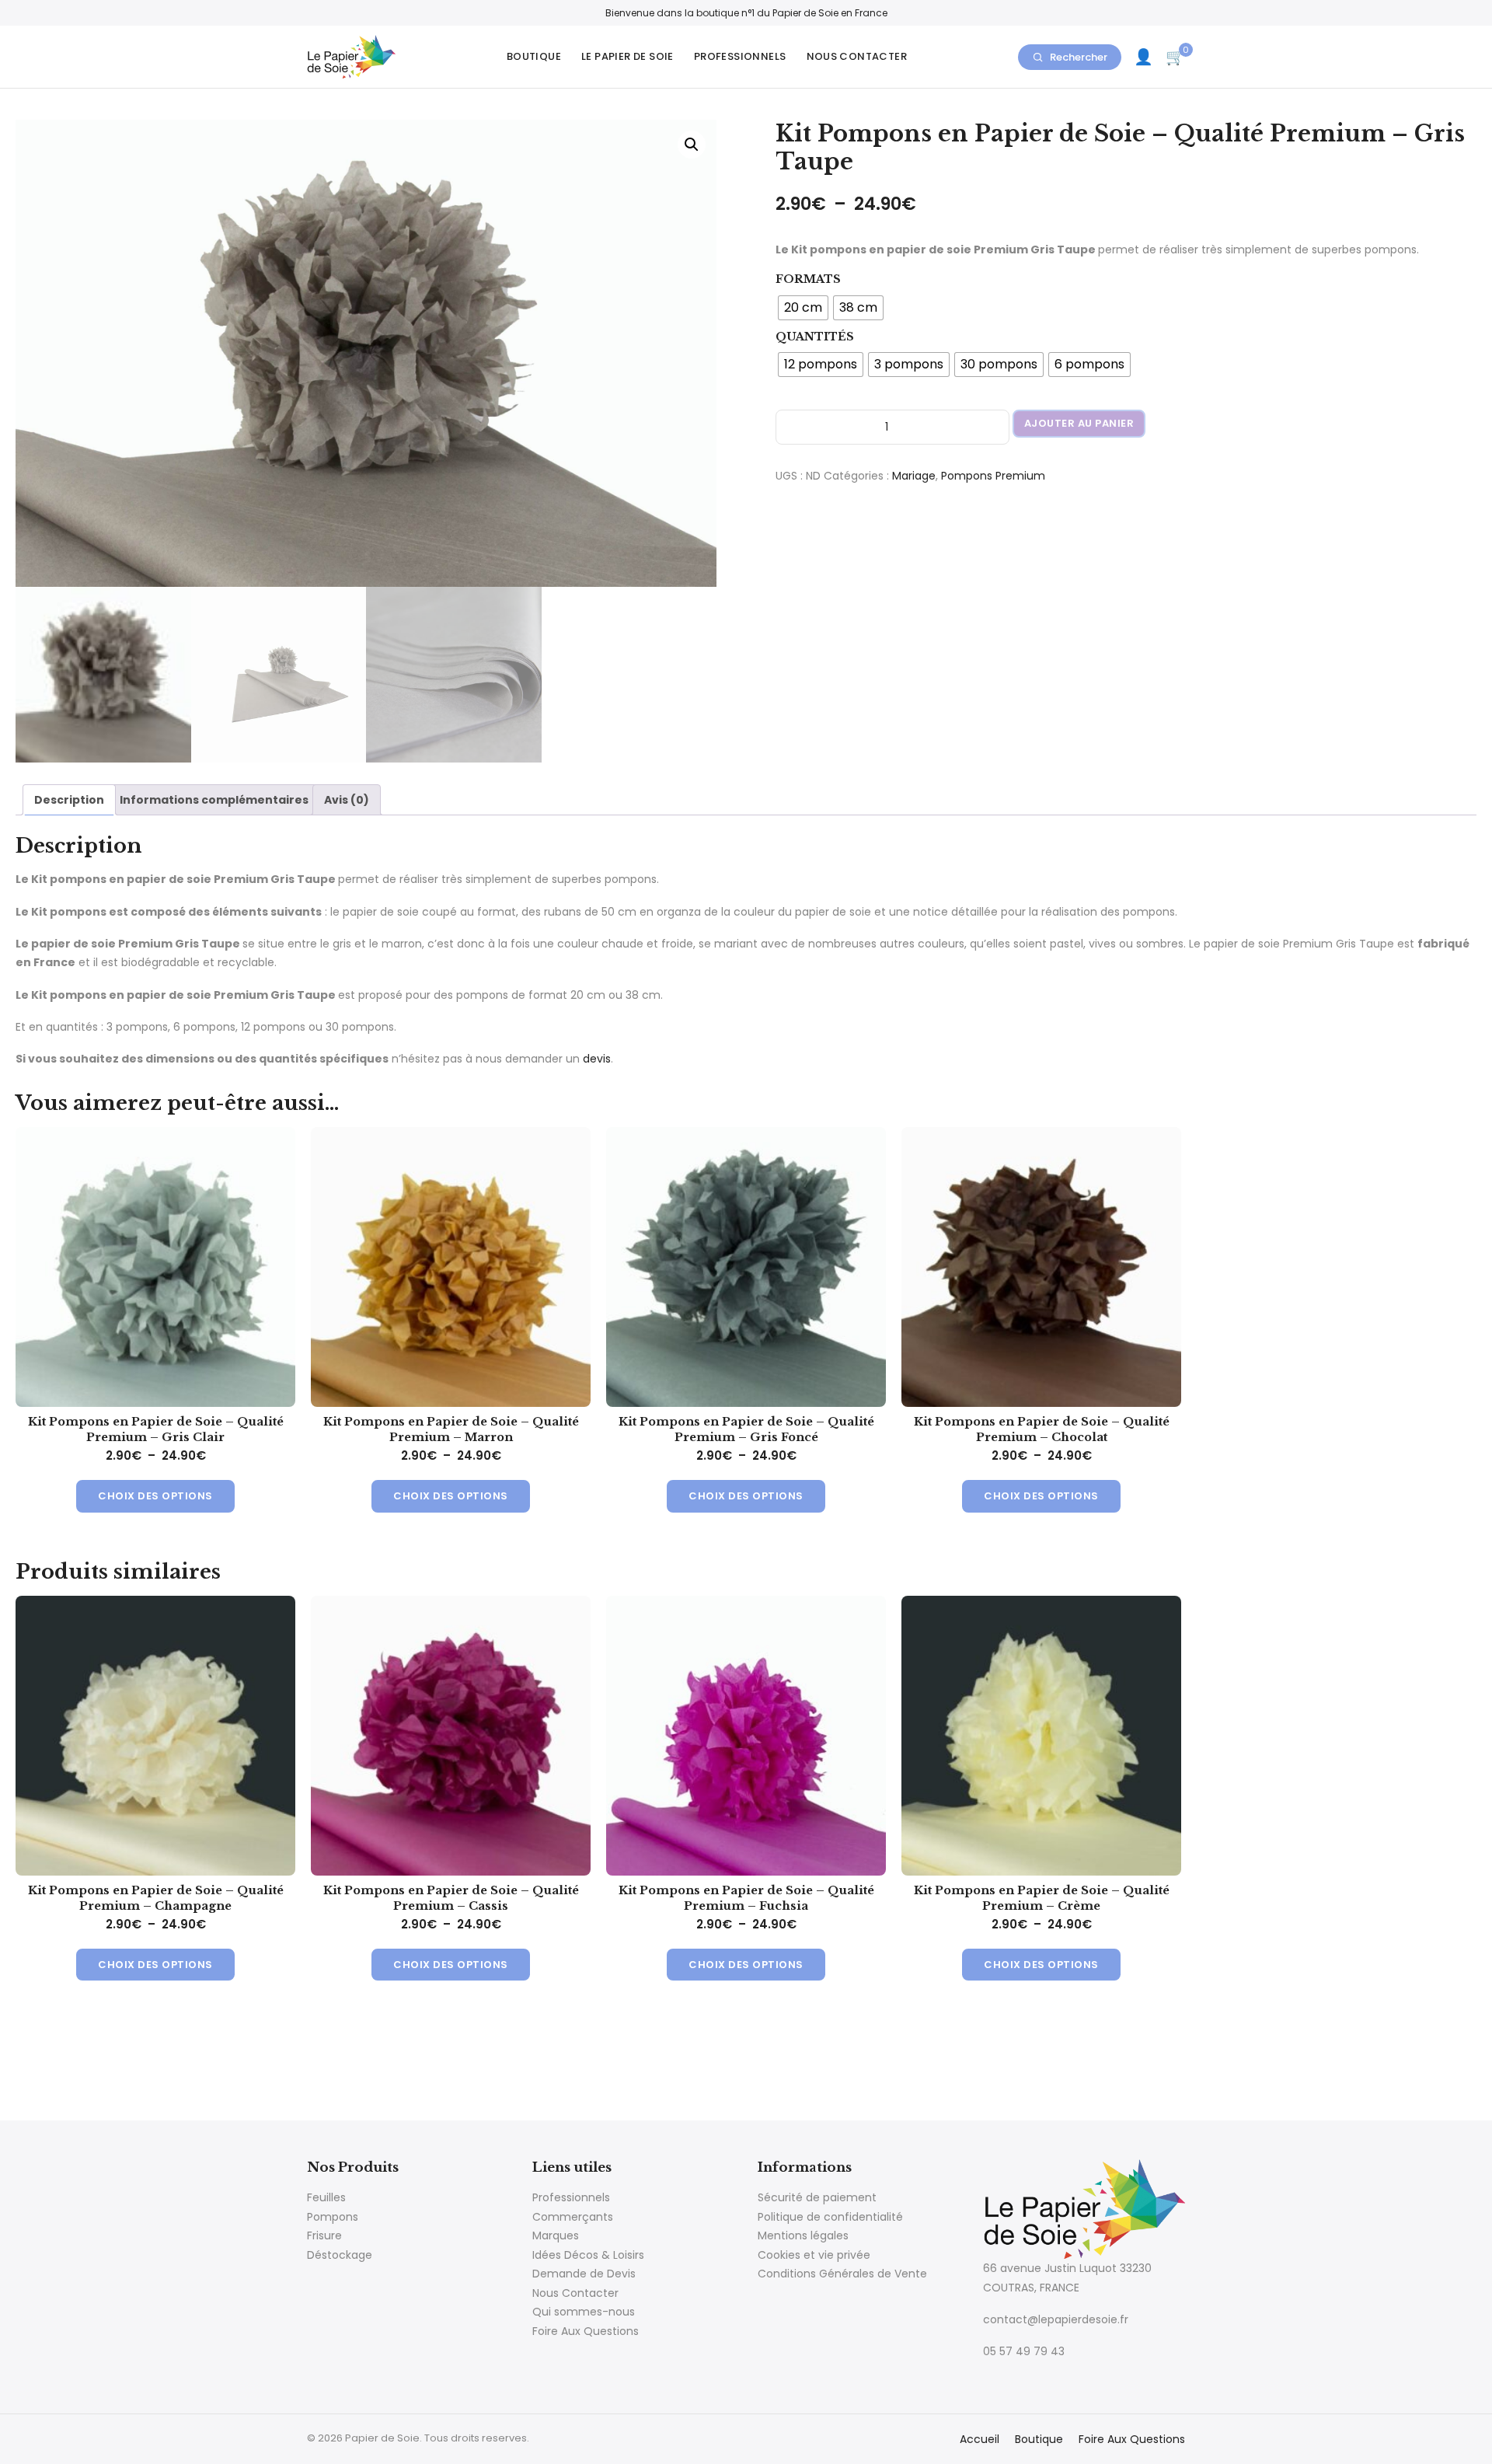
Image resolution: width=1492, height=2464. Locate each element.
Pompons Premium (993, 476)
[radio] (803, 308)
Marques (556, 2235)
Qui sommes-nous (584, 2312)
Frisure (324, 2235)
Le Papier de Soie (627, 56)
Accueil (980, 2439)
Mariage (914, 476)
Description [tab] (69, 800)
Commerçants (573, 2217)
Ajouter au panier (1079, 423)
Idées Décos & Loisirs (588, 2255)
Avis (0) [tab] (347, 800)
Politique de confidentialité (830, 2217)
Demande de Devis (584, 2274)
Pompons (333, 2217)
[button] (692, 145)
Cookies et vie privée (814, 2255)
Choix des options (155, 1496)
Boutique (534, 56)
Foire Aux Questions (586, 2331)
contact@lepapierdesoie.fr (1056, 2319)
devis (597, 1059)
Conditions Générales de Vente (842, 2274)
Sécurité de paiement (817, 2197)
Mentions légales (803, 2235)
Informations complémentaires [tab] (214, 800)
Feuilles (326, 2197)
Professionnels (740, 56)
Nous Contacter (857, 56)
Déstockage (340, 2255)
